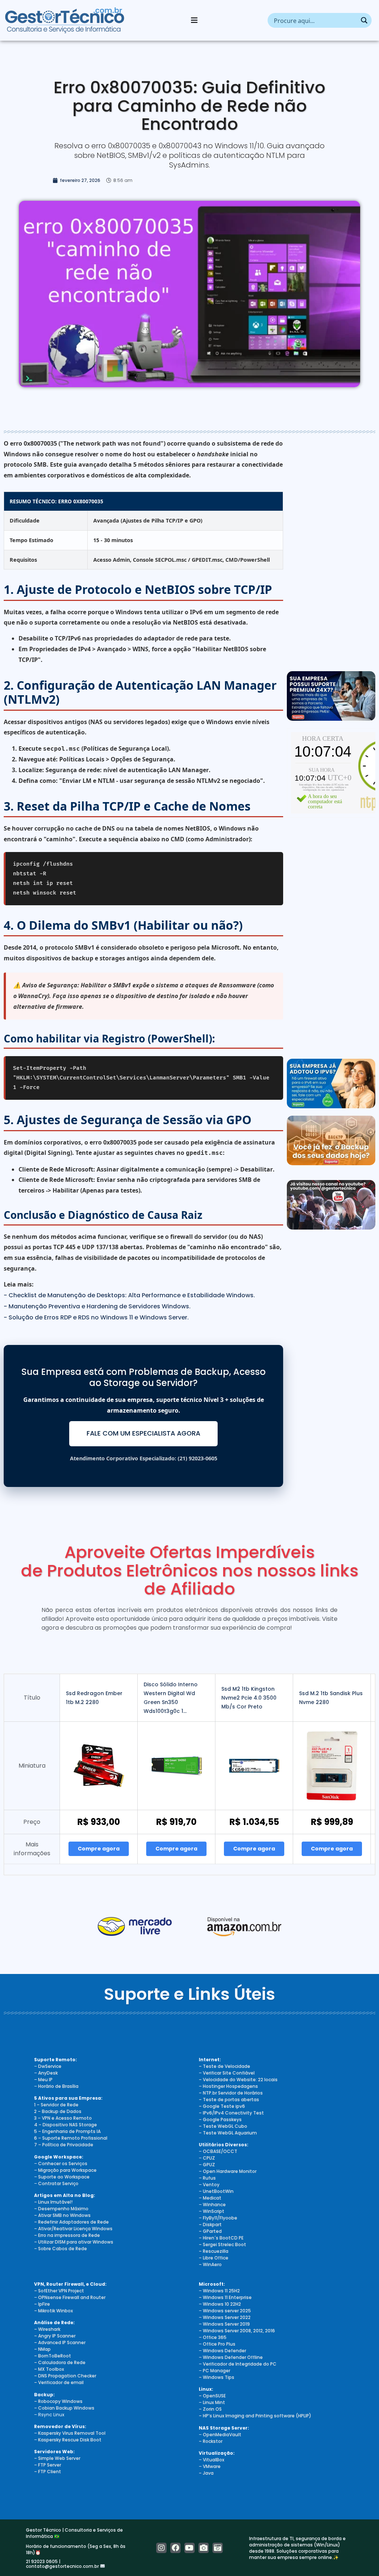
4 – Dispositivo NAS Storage (66, 2125)
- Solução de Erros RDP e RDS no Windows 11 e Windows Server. (96, 1317)
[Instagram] (161, 2548)
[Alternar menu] (194, 20)
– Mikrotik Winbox (53, 2311)
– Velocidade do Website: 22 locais (238, 2080)
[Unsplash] (218, 2548)
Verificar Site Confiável (229, 2073)
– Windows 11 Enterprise (225, 2297)
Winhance (214, 2205)
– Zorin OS (210, 2409)
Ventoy (211, 2185)
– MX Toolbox (49, 2369)
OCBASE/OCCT (220, 2151)
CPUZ (209, 2158)
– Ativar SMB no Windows (62, 2215)
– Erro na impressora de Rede (67, 2235)
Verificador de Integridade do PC (240, 2364)
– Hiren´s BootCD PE (221, 2238)
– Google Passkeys (220, 2119)
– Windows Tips (217, 2377)
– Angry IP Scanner (55, 2336)
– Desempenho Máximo (61, 2209)
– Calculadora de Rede (60, 2362)
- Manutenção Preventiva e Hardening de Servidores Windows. (97, 1306)
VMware (212, 2466)
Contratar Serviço (58, 2183)
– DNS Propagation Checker (65, 2376)
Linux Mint (214, 2402)
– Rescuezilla (214, 2251)
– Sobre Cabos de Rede (61, 2249)
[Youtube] (189, 2548)
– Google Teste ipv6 (222, 2106)
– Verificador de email (59, 2382)
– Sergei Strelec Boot (222, 2244)
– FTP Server (48, 2465)
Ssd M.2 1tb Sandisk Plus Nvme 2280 (331, 1698)
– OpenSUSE (212, 2396)
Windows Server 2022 (227, 2317)
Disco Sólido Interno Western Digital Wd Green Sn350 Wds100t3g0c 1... (171, 1698)
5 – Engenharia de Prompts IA (67, 2131)
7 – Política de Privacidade (64, 2145)
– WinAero (210, 2264)
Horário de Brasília (58, 2086)
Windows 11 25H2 (221, 2291)
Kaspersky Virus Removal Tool (72, 2433)
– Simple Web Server (57, 2458)
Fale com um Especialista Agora (143, 1433)
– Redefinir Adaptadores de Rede (71, 2222)
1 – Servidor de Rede (56, 2105)
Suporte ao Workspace (64, 2177)
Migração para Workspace (67, 2170)
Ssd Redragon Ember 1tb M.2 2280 (94, 1698)
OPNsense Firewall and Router (72, 2297)
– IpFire (42, 2304)
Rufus (209, 2178)
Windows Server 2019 (226, 2324)
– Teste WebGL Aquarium (228, 2133)
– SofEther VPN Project (59, 2291)
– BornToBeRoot (53, 2356)
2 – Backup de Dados (58, 2111)
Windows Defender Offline (233, 2357)
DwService (50, 2066)
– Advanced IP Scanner (60, 2342)
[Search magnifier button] (364, 20)
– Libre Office (214, 2258)
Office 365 (215, 2337)
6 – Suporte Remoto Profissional (71, 2138)
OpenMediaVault (222, 2435)
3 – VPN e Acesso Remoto (63, 2118)
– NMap (42, 2349)
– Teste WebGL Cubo (223, 2126)
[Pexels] (204, 2548)
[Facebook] (175, 2548)
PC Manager (217, 2371)
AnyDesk (48, 2073)
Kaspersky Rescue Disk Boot (70, 2440)
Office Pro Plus (219, 2344)
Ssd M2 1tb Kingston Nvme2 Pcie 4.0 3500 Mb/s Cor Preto (249, 1698)
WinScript (214, 2211)
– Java (206, 2473)
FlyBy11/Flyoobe (220, 2218)
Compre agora (99, 1849)
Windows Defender (224, 2351)
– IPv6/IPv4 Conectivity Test (231, 2113)
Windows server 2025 (227, 2311)
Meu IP (45, 2080)
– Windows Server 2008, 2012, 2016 (237, 2331)
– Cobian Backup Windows (64, 2408)
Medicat (212, 2198)
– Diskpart (210, 2225)
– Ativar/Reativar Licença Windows (73, 2229)
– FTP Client (48, 2472)
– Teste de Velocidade (224, 2066)
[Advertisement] (331, 553)
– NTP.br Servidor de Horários (231, 2093)
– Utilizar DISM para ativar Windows (74, 2242)
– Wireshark (47, 2329)
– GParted (210, 2231)
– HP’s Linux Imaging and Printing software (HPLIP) (255, 2416)
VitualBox (214, 2460)
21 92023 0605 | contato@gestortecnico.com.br (63, 2564)
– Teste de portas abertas (229, 2100)
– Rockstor (211, 2441)
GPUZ (209, 2165)
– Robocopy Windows (58, 2401)
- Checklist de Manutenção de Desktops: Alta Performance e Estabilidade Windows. (129, 1295)
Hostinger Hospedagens (230, 2086)
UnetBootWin (218, 2191)
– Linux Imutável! (53, 2202)
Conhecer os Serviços (63, 2163)
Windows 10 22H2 (222, 2304)
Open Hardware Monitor (230, 2171)
